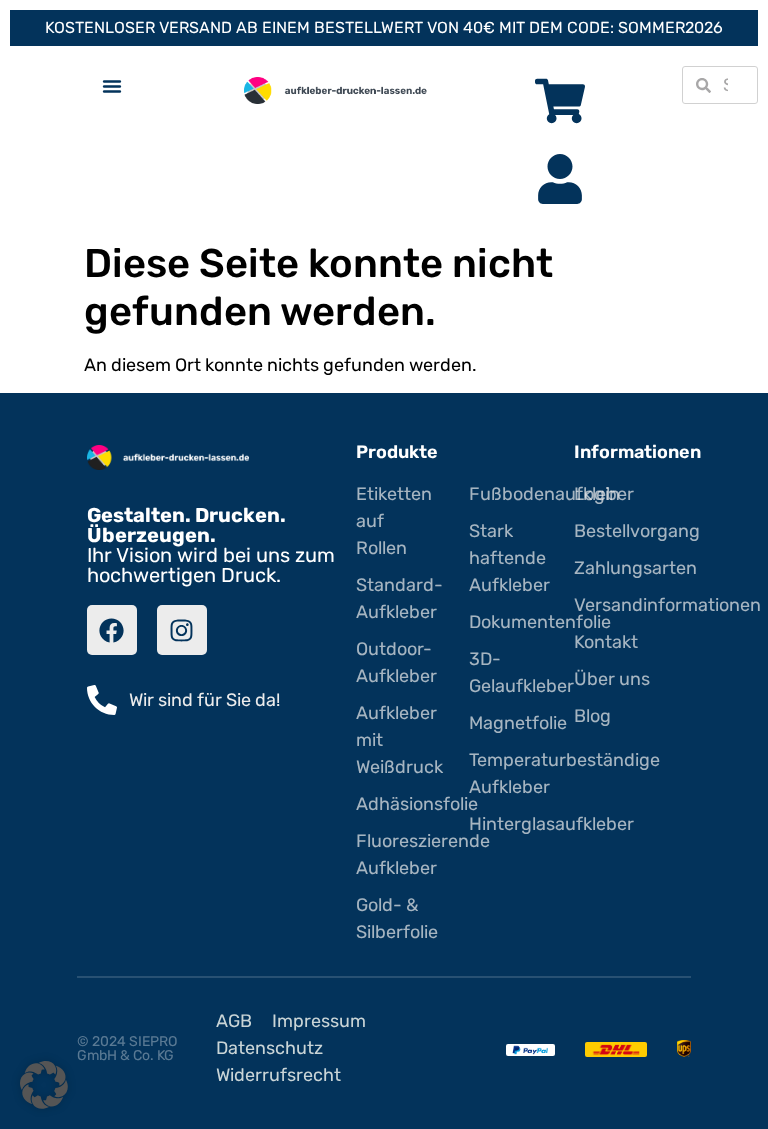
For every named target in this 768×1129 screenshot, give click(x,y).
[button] (44, 1085)
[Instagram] (182, 630)
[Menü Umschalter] (112, 86)
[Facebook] (112, 630)
